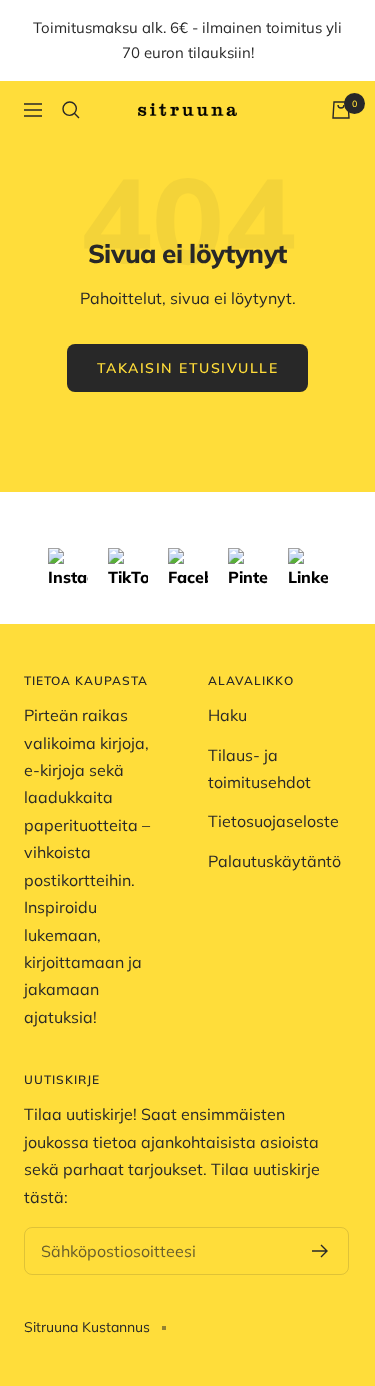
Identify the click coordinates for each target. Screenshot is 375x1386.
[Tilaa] (320, 1251)
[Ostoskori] (341, 110)
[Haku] (71, 110)
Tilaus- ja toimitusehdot (259, 768)
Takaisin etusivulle (188, 368)
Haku (227, 715)
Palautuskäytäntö (274, 861)
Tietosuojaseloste (273, 821)
